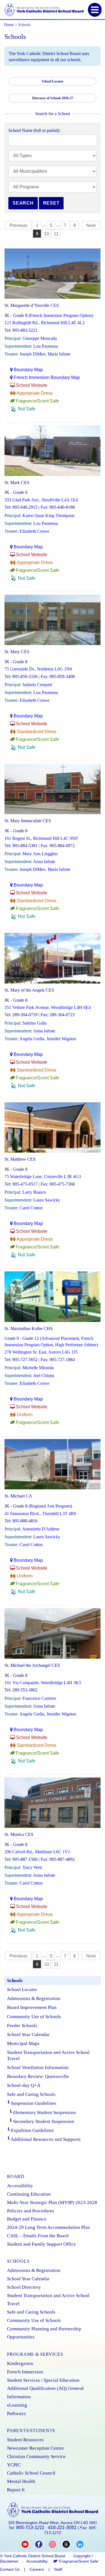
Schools (15, 1981)
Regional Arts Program (50, 1506)
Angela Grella (32, 1039)
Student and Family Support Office (41, 2244)
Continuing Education (29, 2194)
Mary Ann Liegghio (40, 854)
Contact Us (10, 2569)
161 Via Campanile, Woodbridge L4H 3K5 (43, 1683)
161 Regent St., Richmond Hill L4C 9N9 (41, 838)
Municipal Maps (23, 2043)
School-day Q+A (24, 2085)
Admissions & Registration (34, 1998)
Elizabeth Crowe (34, 531)
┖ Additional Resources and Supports (44, 2139)
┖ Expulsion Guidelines (30, 2130)
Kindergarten (20, 2363)
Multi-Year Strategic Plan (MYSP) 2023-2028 (52, 2202)
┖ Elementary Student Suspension (41, 2112)
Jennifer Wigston (61, 1039)
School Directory (24, 2287)
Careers (37, 2569)
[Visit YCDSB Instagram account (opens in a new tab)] (56, 2544)
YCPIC (14, 2465)
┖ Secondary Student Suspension (41, 2121)
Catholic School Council (31, 2473)
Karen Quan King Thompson (48, 516)
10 (46, 234)
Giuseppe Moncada (40, 338)
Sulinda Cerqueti (37, 685)
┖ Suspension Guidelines (32, 2103)
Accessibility (20, 2186)
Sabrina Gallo (35, 1023)
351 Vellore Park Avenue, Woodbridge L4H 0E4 (48, 1007)
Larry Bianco (34, 1192)
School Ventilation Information (38, 2067)
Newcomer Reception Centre (35, 2448)
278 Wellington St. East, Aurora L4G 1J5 (41, 1352)
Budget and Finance (27, 2219)
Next (91, 225)
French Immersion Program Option (61, 315)
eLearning (17, 2405)
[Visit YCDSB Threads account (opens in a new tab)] (70, 2544)
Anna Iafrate (44, 862)
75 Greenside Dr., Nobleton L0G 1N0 (38, 669)
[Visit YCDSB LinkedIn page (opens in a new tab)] (80, 2544)
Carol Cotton (31, 1208)
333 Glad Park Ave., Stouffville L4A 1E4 (41, 500)
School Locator (22, 1990)
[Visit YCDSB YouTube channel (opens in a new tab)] (28, 2544)
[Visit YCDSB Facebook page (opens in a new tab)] (42, 2544)
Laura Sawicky (47, 1200)
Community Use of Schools (34, 2017)
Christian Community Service (36, 2457)
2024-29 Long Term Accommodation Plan (48, 2227)
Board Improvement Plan (32, 2007)
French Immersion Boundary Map (47, 377)
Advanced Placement (60, 1338)
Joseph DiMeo (32, 354)
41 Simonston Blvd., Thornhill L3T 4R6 (40, 1514)
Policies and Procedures (31, 2211)
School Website (32, 385)
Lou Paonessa (46, 346)
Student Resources (25, 2440)
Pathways (16, 2413)
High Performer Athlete (76, 1345)
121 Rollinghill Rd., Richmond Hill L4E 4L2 (45, 323)
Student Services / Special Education (43, 2380)
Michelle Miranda (38, 1368)
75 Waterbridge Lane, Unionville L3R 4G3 (43, 1176)
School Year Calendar (28, 2035)
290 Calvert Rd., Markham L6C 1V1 (37, 1852)
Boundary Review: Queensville (38, 2076)
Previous (18, 225)
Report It (16, 2490)
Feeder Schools (22, 2026)
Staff (58, 2569)
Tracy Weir (32, 1867)
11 (56, 234)
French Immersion (25, 2372)
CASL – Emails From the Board (38, 2236)
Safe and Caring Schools (31, 2094)
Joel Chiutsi (44, 1375)
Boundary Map (28, 370)
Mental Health (21, 2481)
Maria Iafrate (59, 354)
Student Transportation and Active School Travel (48, 2055)
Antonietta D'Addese (41, 1529)
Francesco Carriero (39, 1698)
